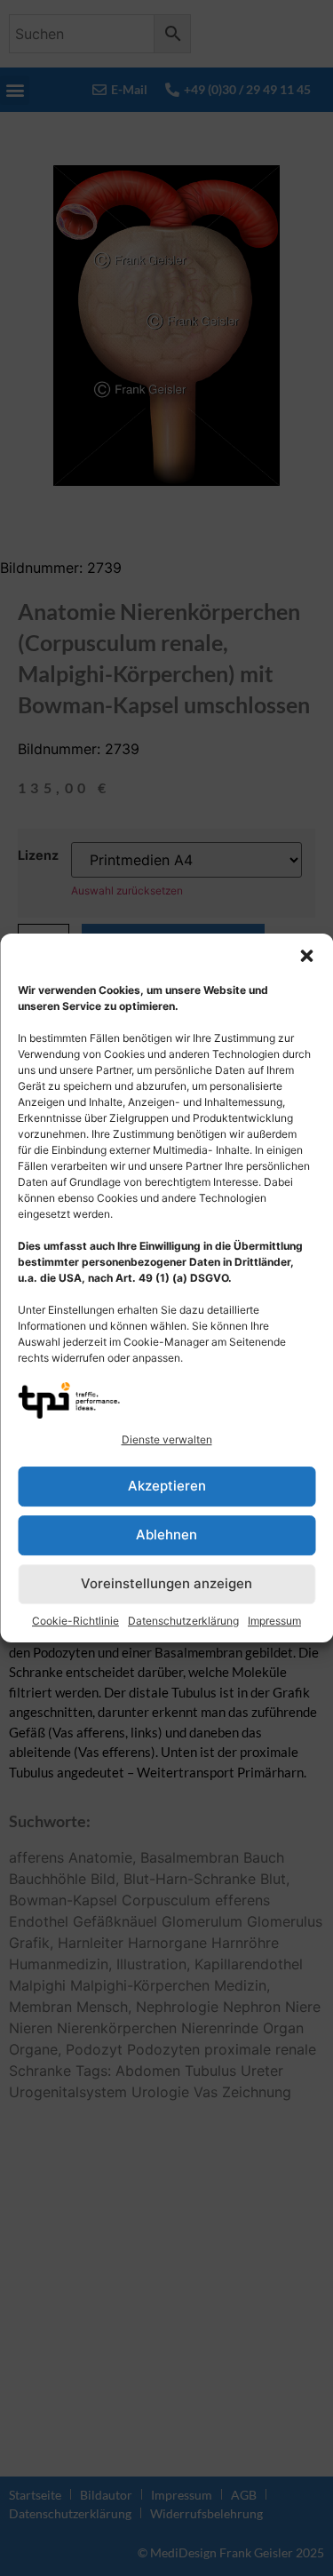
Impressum (274, 1621)
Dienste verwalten (167, 1439)
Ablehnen (166, 1534)
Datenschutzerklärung (183, 1621)
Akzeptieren (167, 1486)
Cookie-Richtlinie (75, 1621)
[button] (306, 956)
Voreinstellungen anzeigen (166, 1583)
